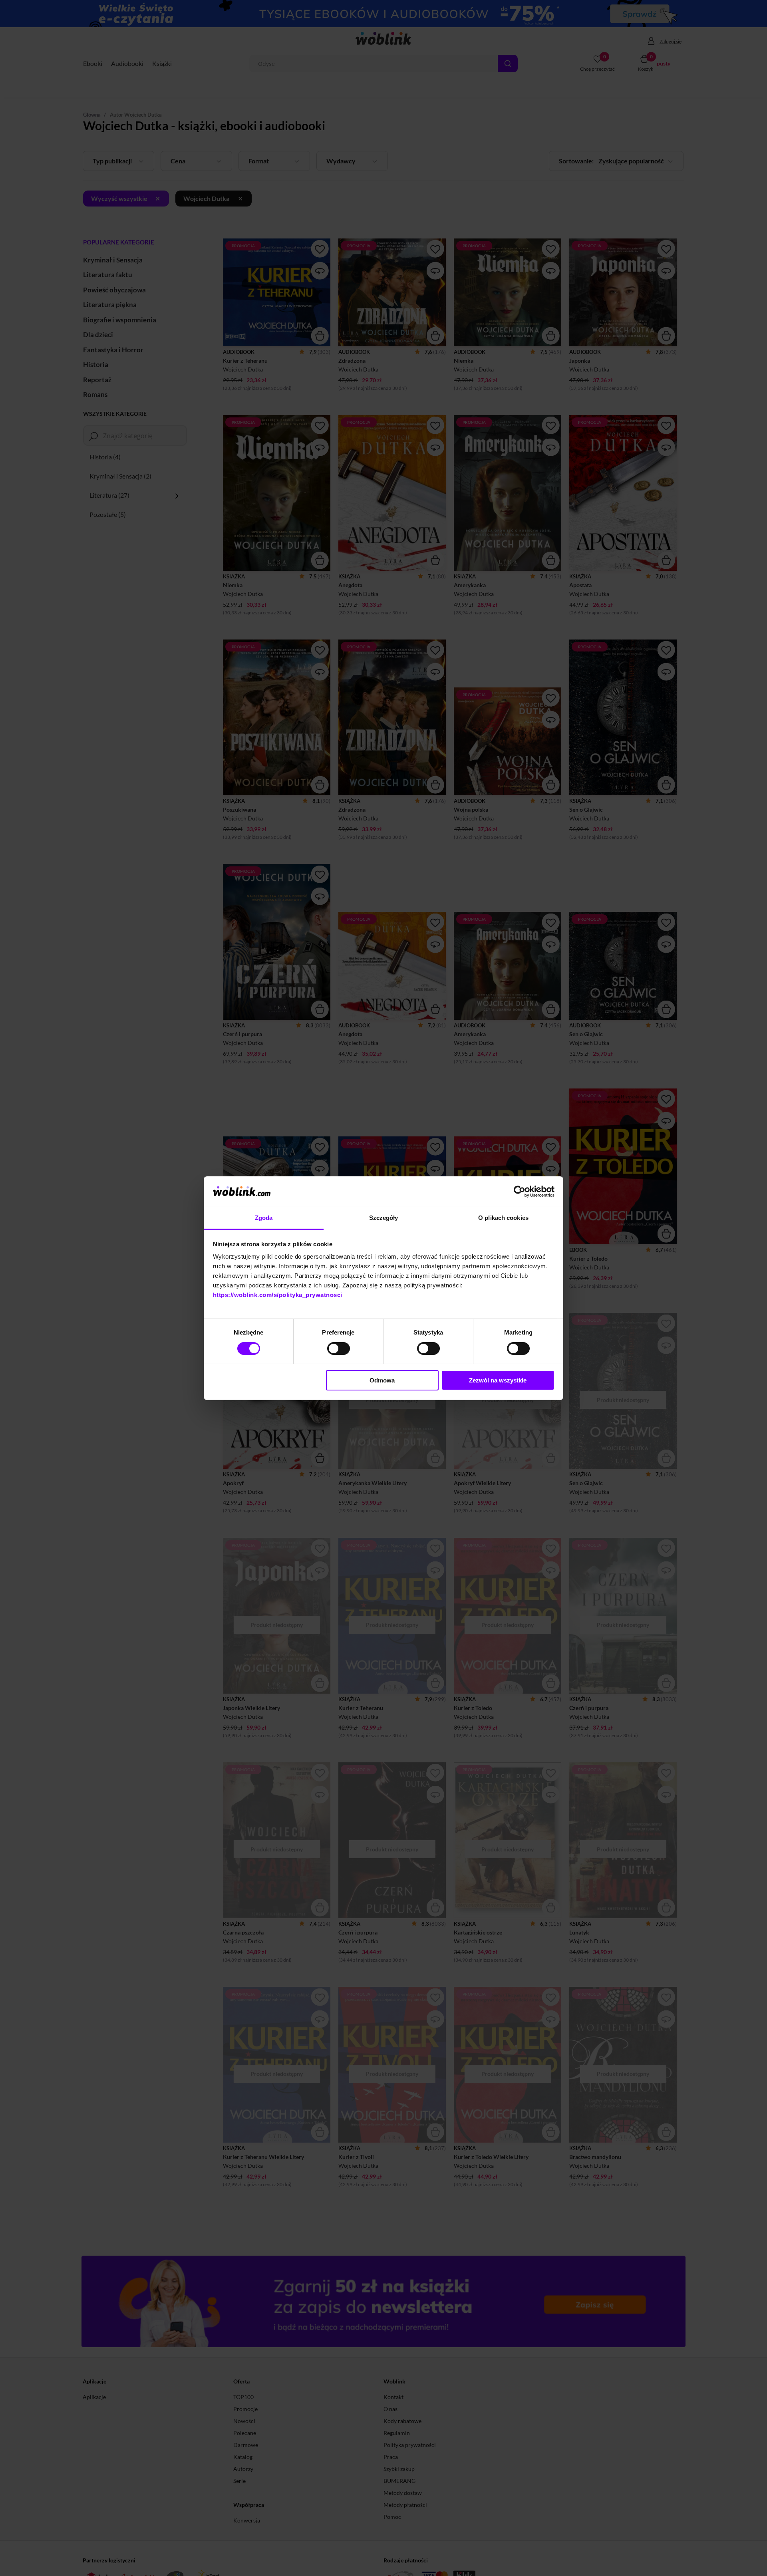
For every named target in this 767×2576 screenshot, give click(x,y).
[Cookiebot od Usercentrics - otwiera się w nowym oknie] (520, 1192)
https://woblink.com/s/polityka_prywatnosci (278, 1295)
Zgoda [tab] (264, 1218)
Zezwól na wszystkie (498, 1380)
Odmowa (382, 1380)
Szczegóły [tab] (384, 1218)
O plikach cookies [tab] (503, 1218)
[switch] (339, 1349)
